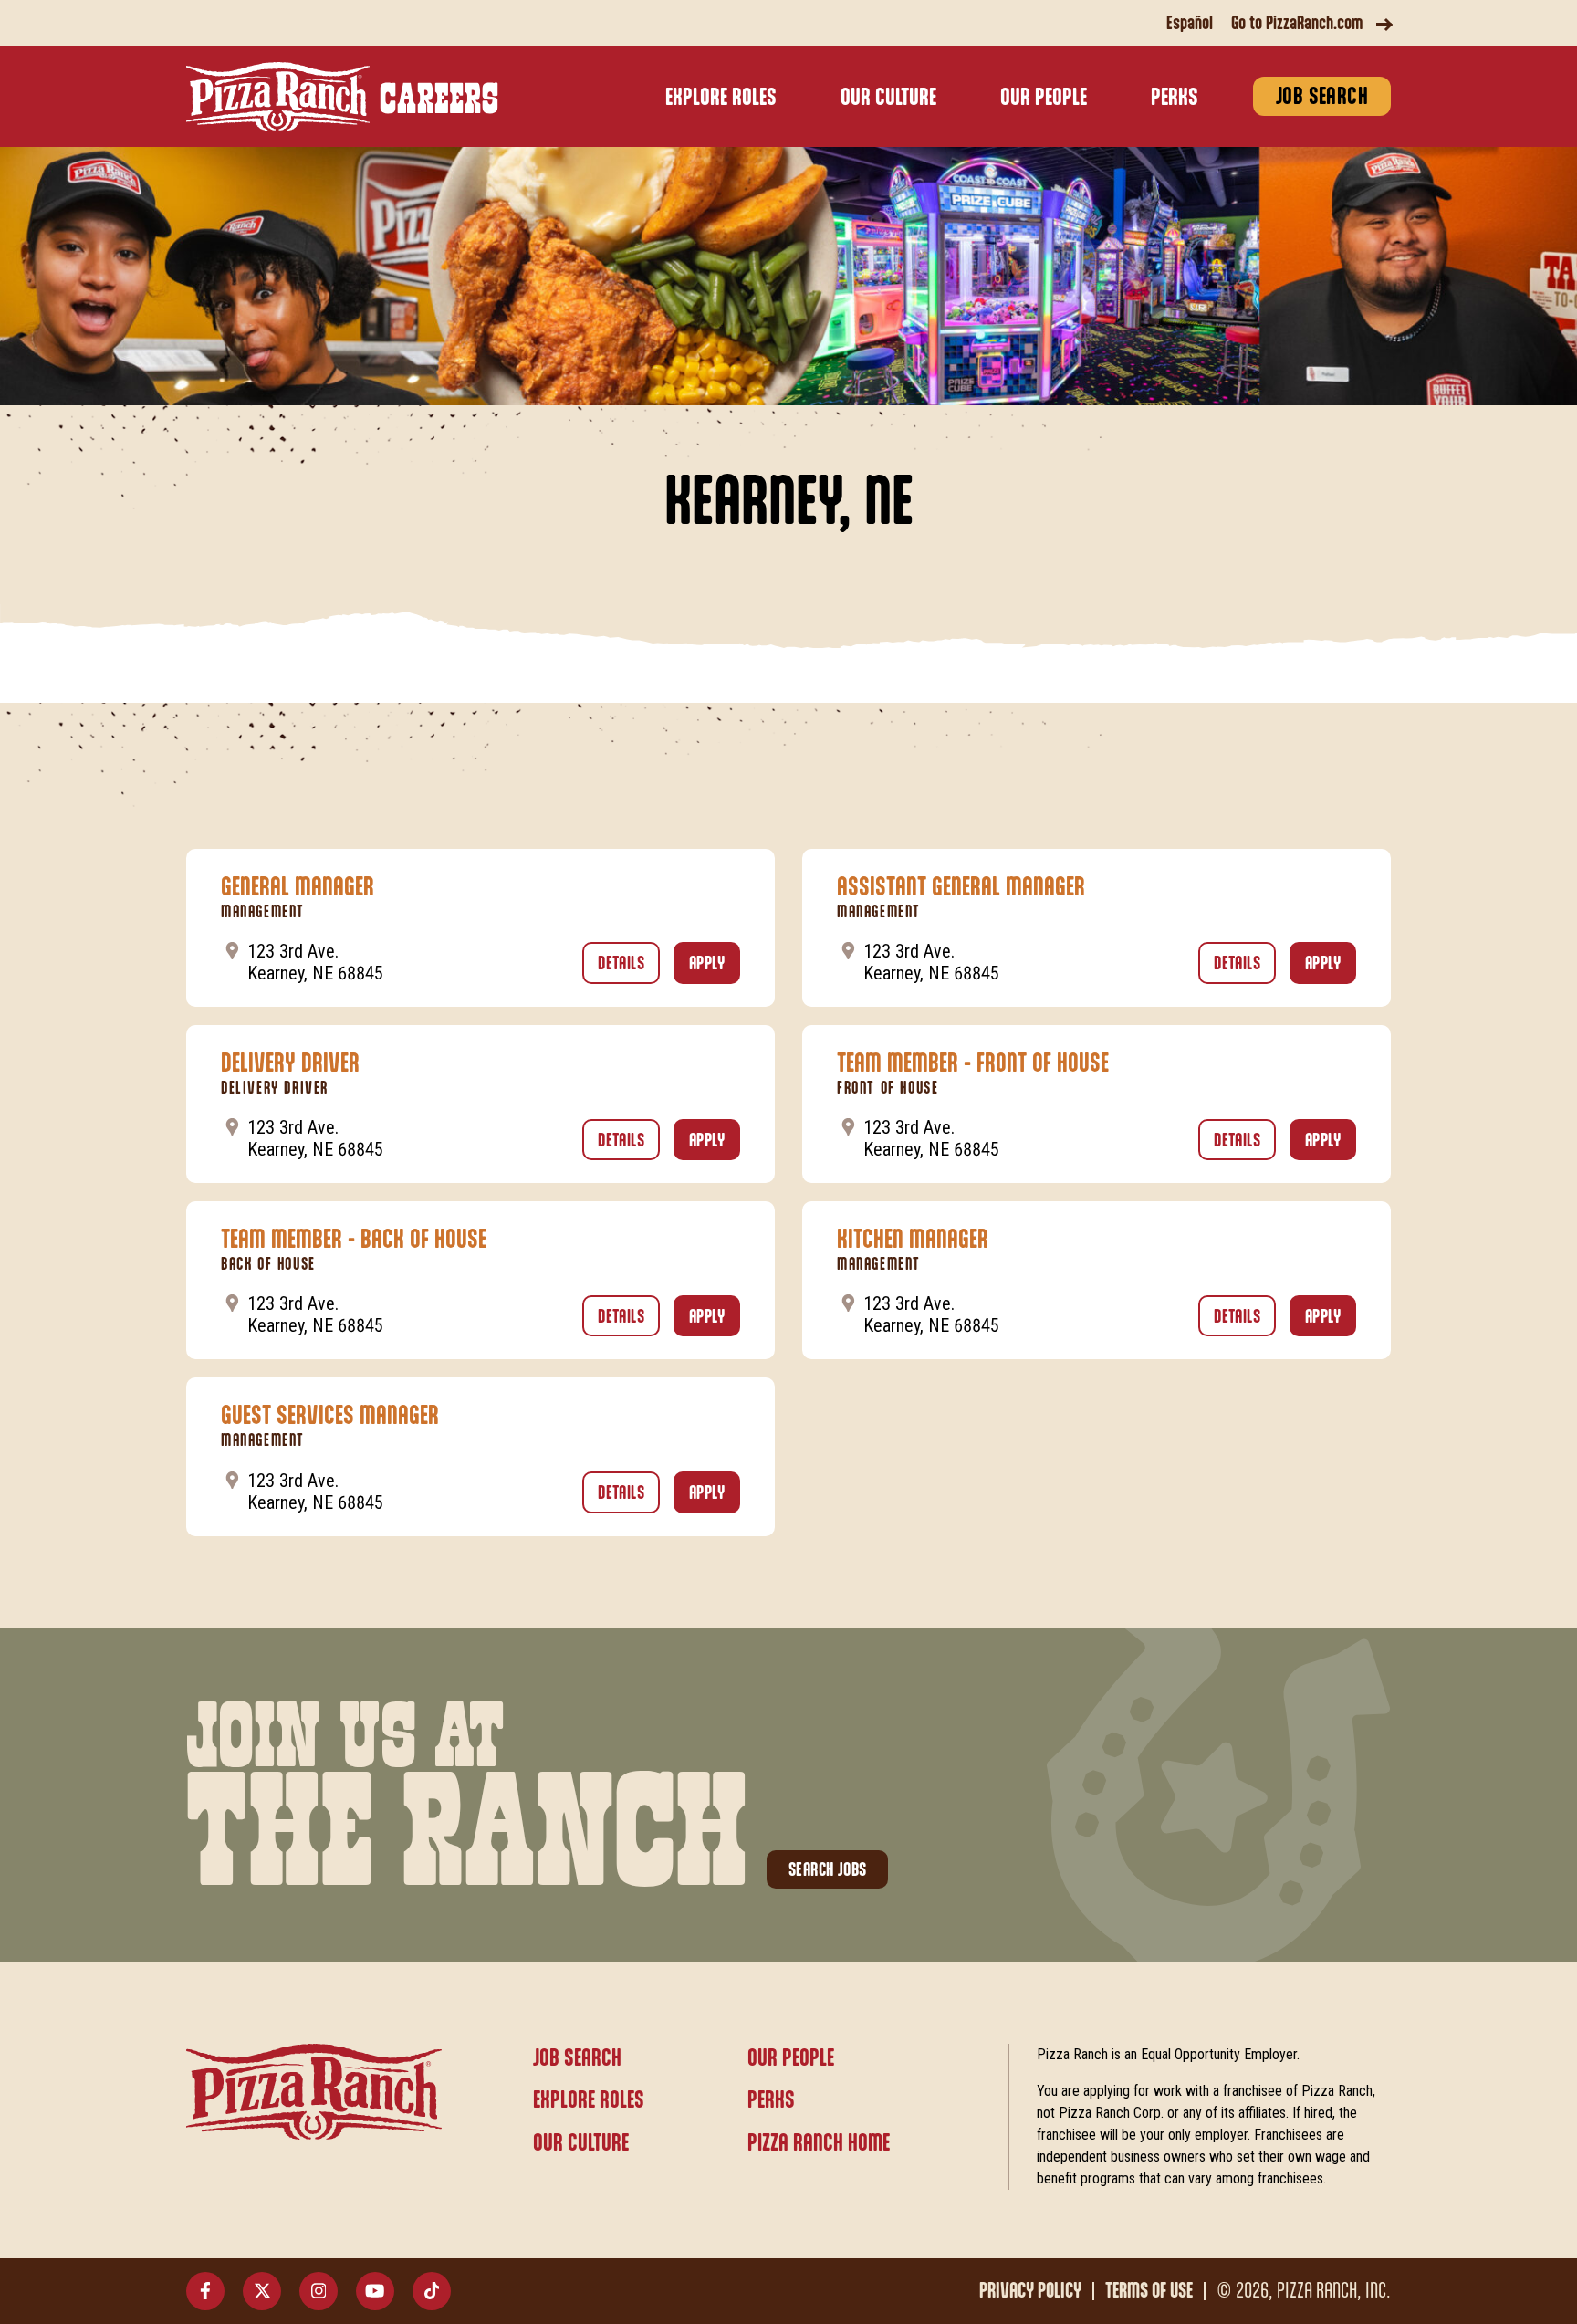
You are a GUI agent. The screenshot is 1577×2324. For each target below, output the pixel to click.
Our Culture (888, 98)
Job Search (1322, 97)
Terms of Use (1149, 2291)
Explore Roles (721, 98)
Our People (1044, 98)
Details (629, 964)
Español (1190, 24)
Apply (715, 964)
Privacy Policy (1030, 2291)
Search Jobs (827, 1870)
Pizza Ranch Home (819, 2144)
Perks (1175, 98)
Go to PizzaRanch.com (1297, 24)
